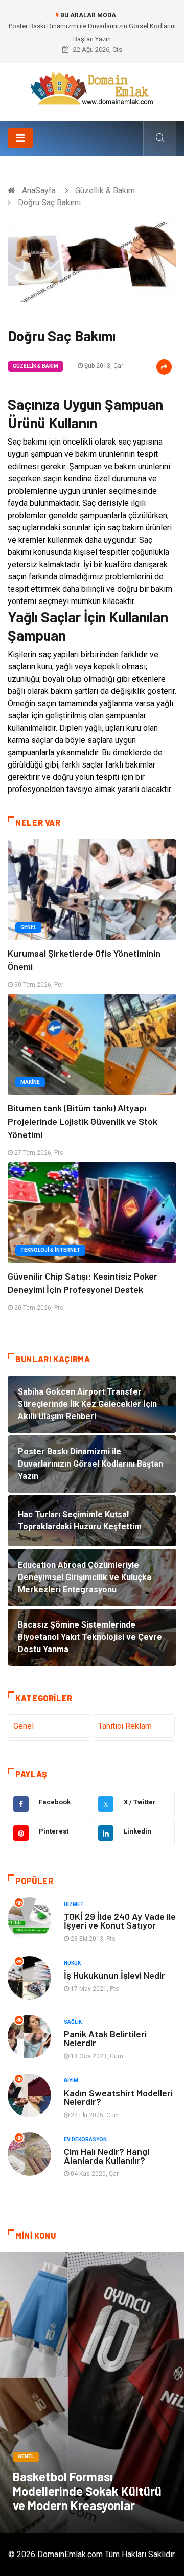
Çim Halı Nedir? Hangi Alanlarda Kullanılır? (107, 2156)
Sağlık (73, 2022)
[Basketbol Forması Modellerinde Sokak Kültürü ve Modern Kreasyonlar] (92, 2393)
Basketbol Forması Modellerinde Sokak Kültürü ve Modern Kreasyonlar (87, 2491)
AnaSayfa (39, 190)
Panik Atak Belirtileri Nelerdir (105, 2038)
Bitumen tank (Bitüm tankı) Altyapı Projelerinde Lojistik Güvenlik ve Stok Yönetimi (83, 1121)
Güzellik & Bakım (105, 190)
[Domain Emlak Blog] (92, 88)
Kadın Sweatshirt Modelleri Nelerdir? (118, 2097)
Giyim (71, 2081)
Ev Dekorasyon (85, 2139)
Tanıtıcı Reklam (125, 1726)
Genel (28, 927)
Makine (30, 1082)
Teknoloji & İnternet (50, 1250)
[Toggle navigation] (20, 138)
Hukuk (72, 1963)
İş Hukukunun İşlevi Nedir (114, 1975)
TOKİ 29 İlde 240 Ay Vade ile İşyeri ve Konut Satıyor (120, 1921)
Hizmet (74, 1904)
